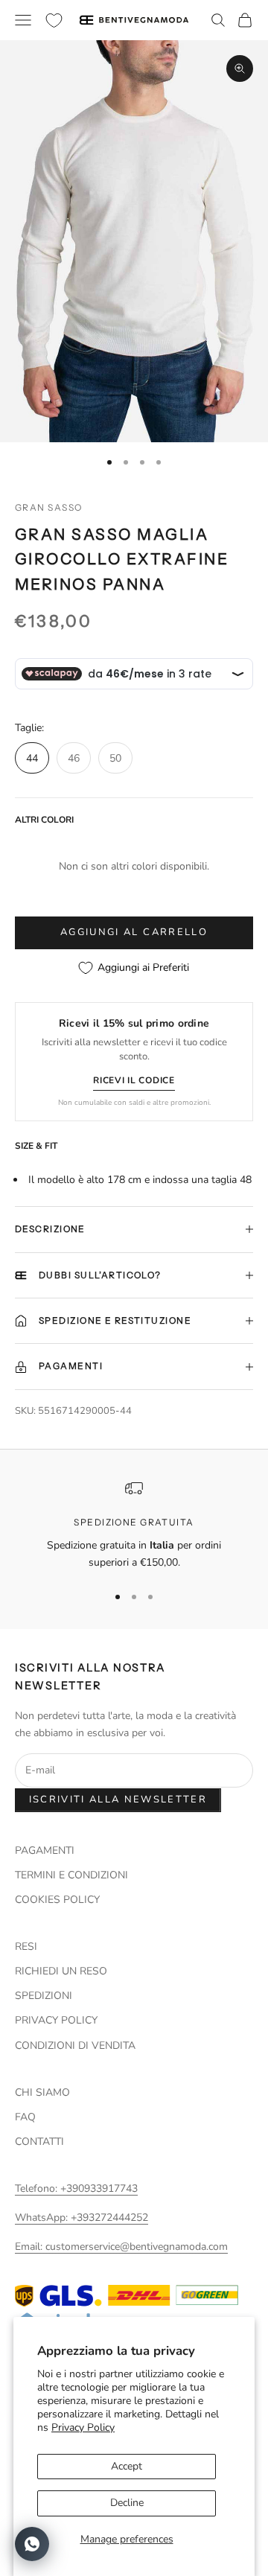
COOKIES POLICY (57, 1900)
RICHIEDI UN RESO (61, 1971)
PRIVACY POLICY (56, 2020)
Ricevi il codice (134, 1080)
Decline (127, 2503)
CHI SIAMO (42, 2092)
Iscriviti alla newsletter (118, 1799)
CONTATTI (39, 2142)
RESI (26, 1947)
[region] (134, 1525)
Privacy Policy (83, 2427)
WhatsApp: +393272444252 (82, 2218)
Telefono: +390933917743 (76, 2188)
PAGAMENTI (45, 1850)
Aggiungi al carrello (134, 932)
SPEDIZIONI (44, 1996)
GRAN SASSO (48, 507)
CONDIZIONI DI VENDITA (75, 2046)
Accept (127, 2466)
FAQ (25, 2117)
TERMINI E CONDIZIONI (71, 1875)
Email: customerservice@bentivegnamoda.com (121, 2247)
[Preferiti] (54, 20)
